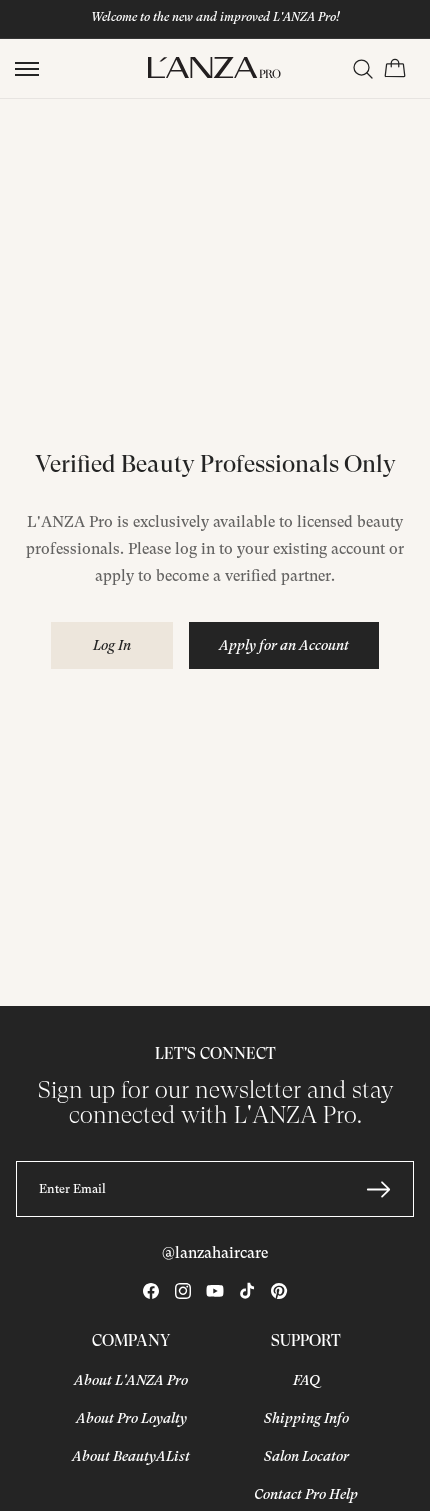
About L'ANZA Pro (131, 1380)
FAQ (306, 1380)
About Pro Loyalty (131, 1418)
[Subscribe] (378, 1189)
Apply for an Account (284, 645)
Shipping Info (306, 1418)
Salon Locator (306, 1456)
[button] (27, 69)
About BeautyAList (131, 1456)
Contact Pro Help (306, 1494)
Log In (112, 645)
